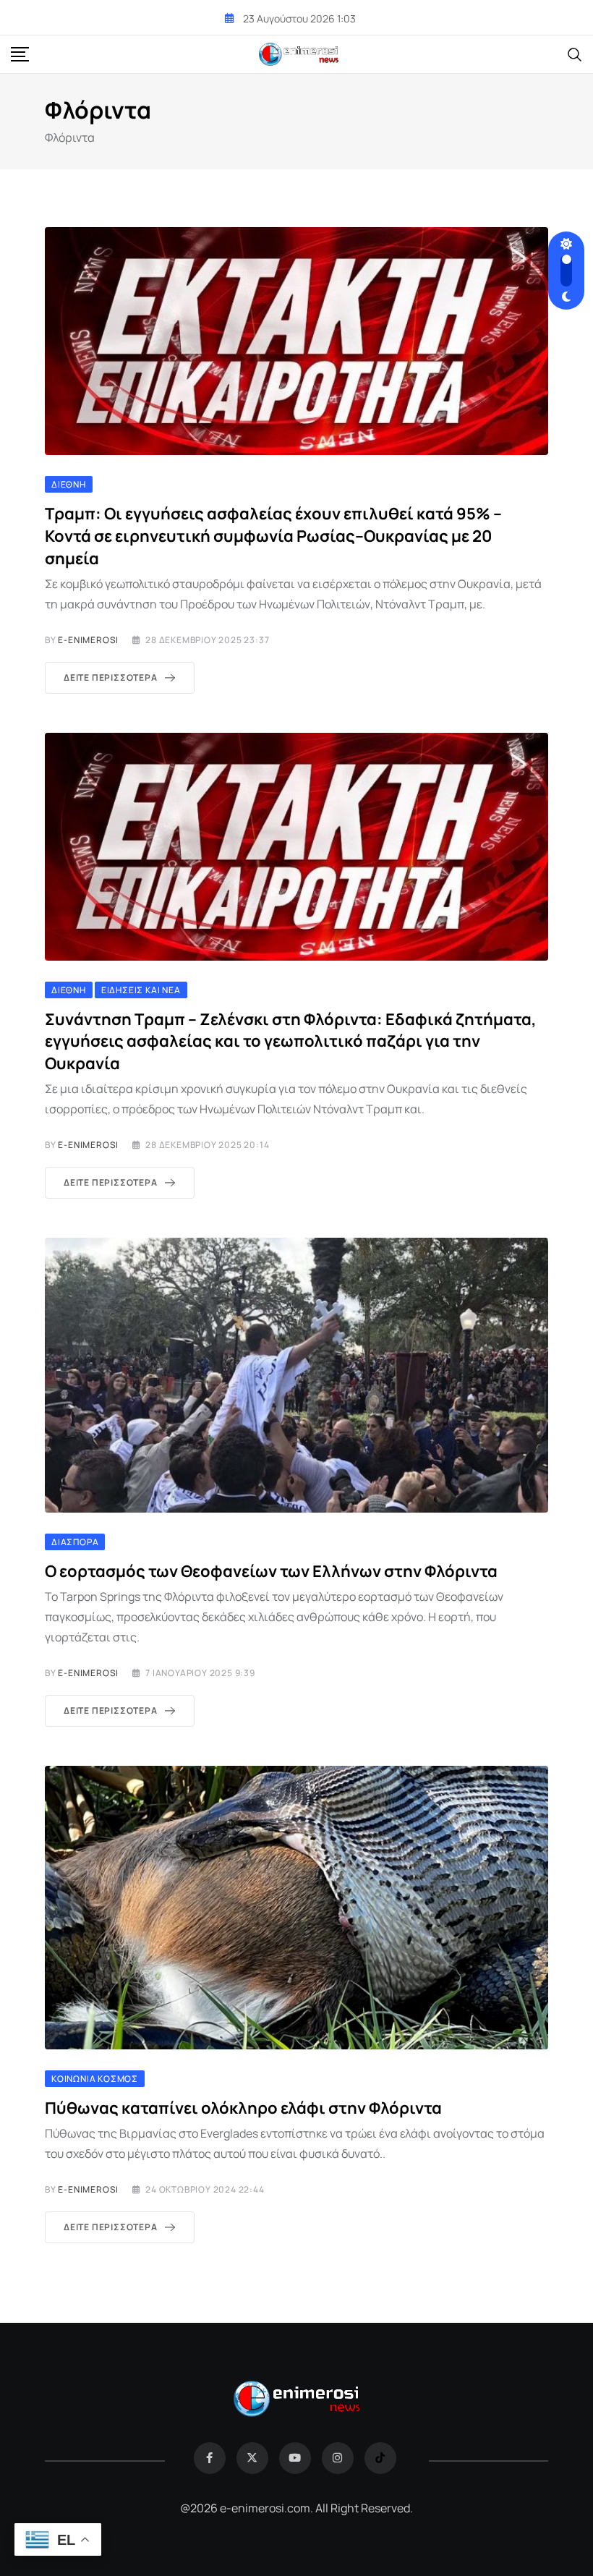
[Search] (575, 54)
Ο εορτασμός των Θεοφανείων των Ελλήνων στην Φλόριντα (271, 1571)
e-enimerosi (88, 640)
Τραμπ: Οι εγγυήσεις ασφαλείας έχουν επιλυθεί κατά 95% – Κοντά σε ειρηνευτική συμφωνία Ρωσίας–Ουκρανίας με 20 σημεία (273, 536)
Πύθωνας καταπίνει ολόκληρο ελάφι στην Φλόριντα (243, 2108)
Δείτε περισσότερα (111, 677)
